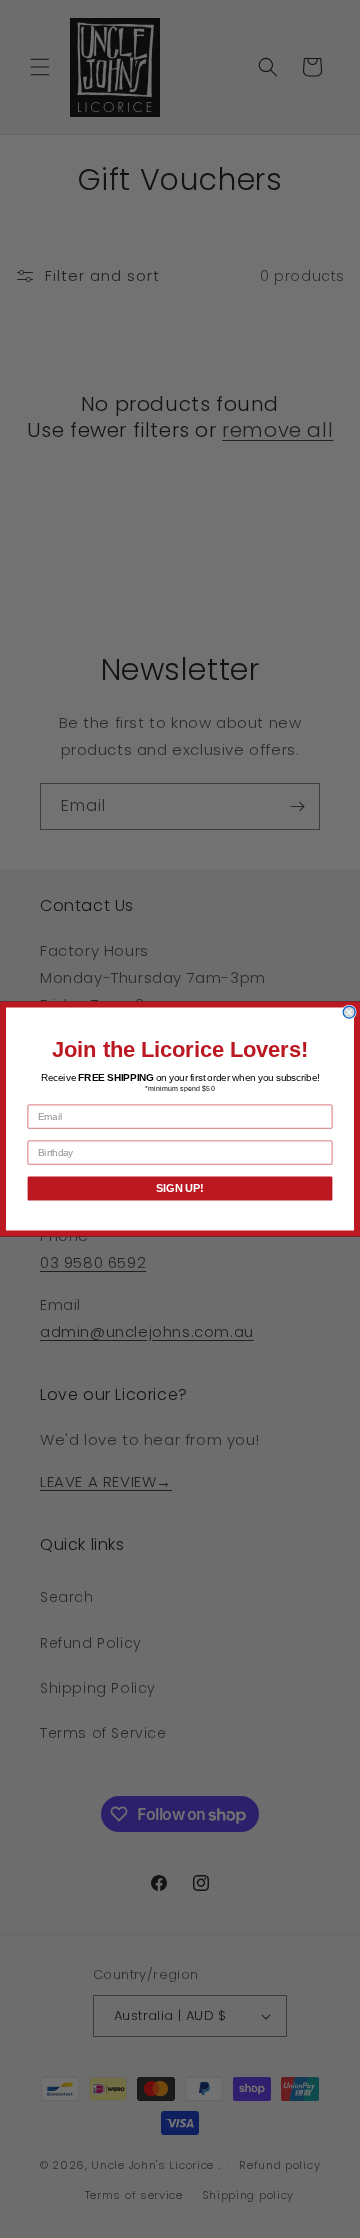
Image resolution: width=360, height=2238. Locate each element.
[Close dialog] (349, 1012)
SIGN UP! (180, 1189)
